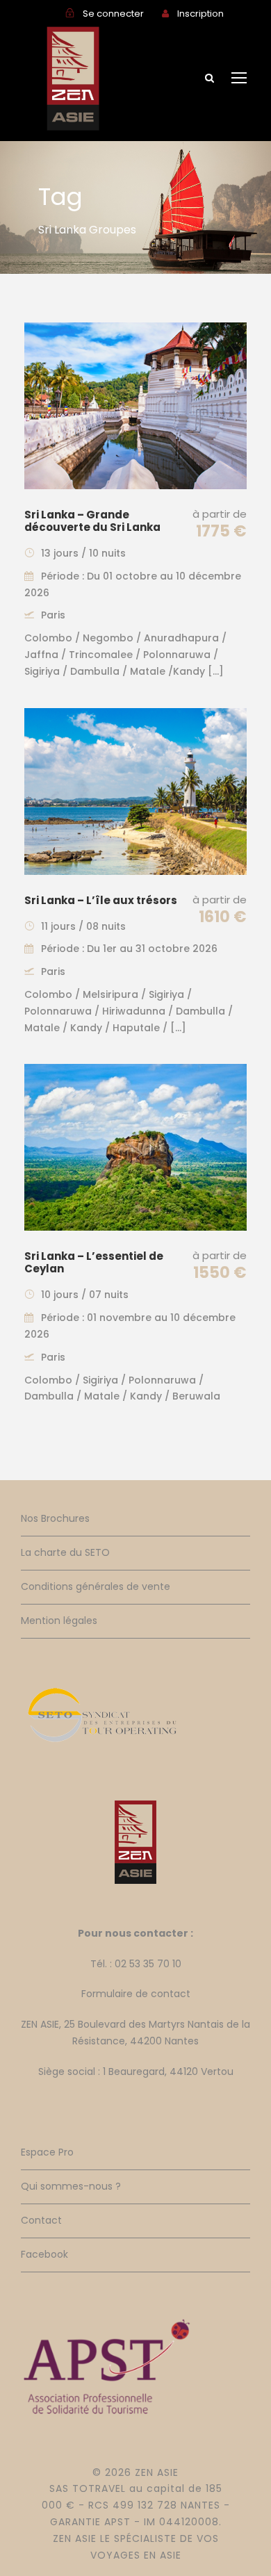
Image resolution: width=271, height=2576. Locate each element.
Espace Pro (47, 2152)
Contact (41, 2220)
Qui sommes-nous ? (71, 2186)
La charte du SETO (65, 1552)
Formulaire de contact (136, 1994)
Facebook (44, 2254)
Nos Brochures (55, 1518)
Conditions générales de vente (96, 1586)
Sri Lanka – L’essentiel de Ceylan (94, 1262)
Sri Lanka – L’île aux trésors (101, 900)
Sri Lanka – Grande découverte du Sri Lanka (92, 521)
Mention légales (59, 1621)
